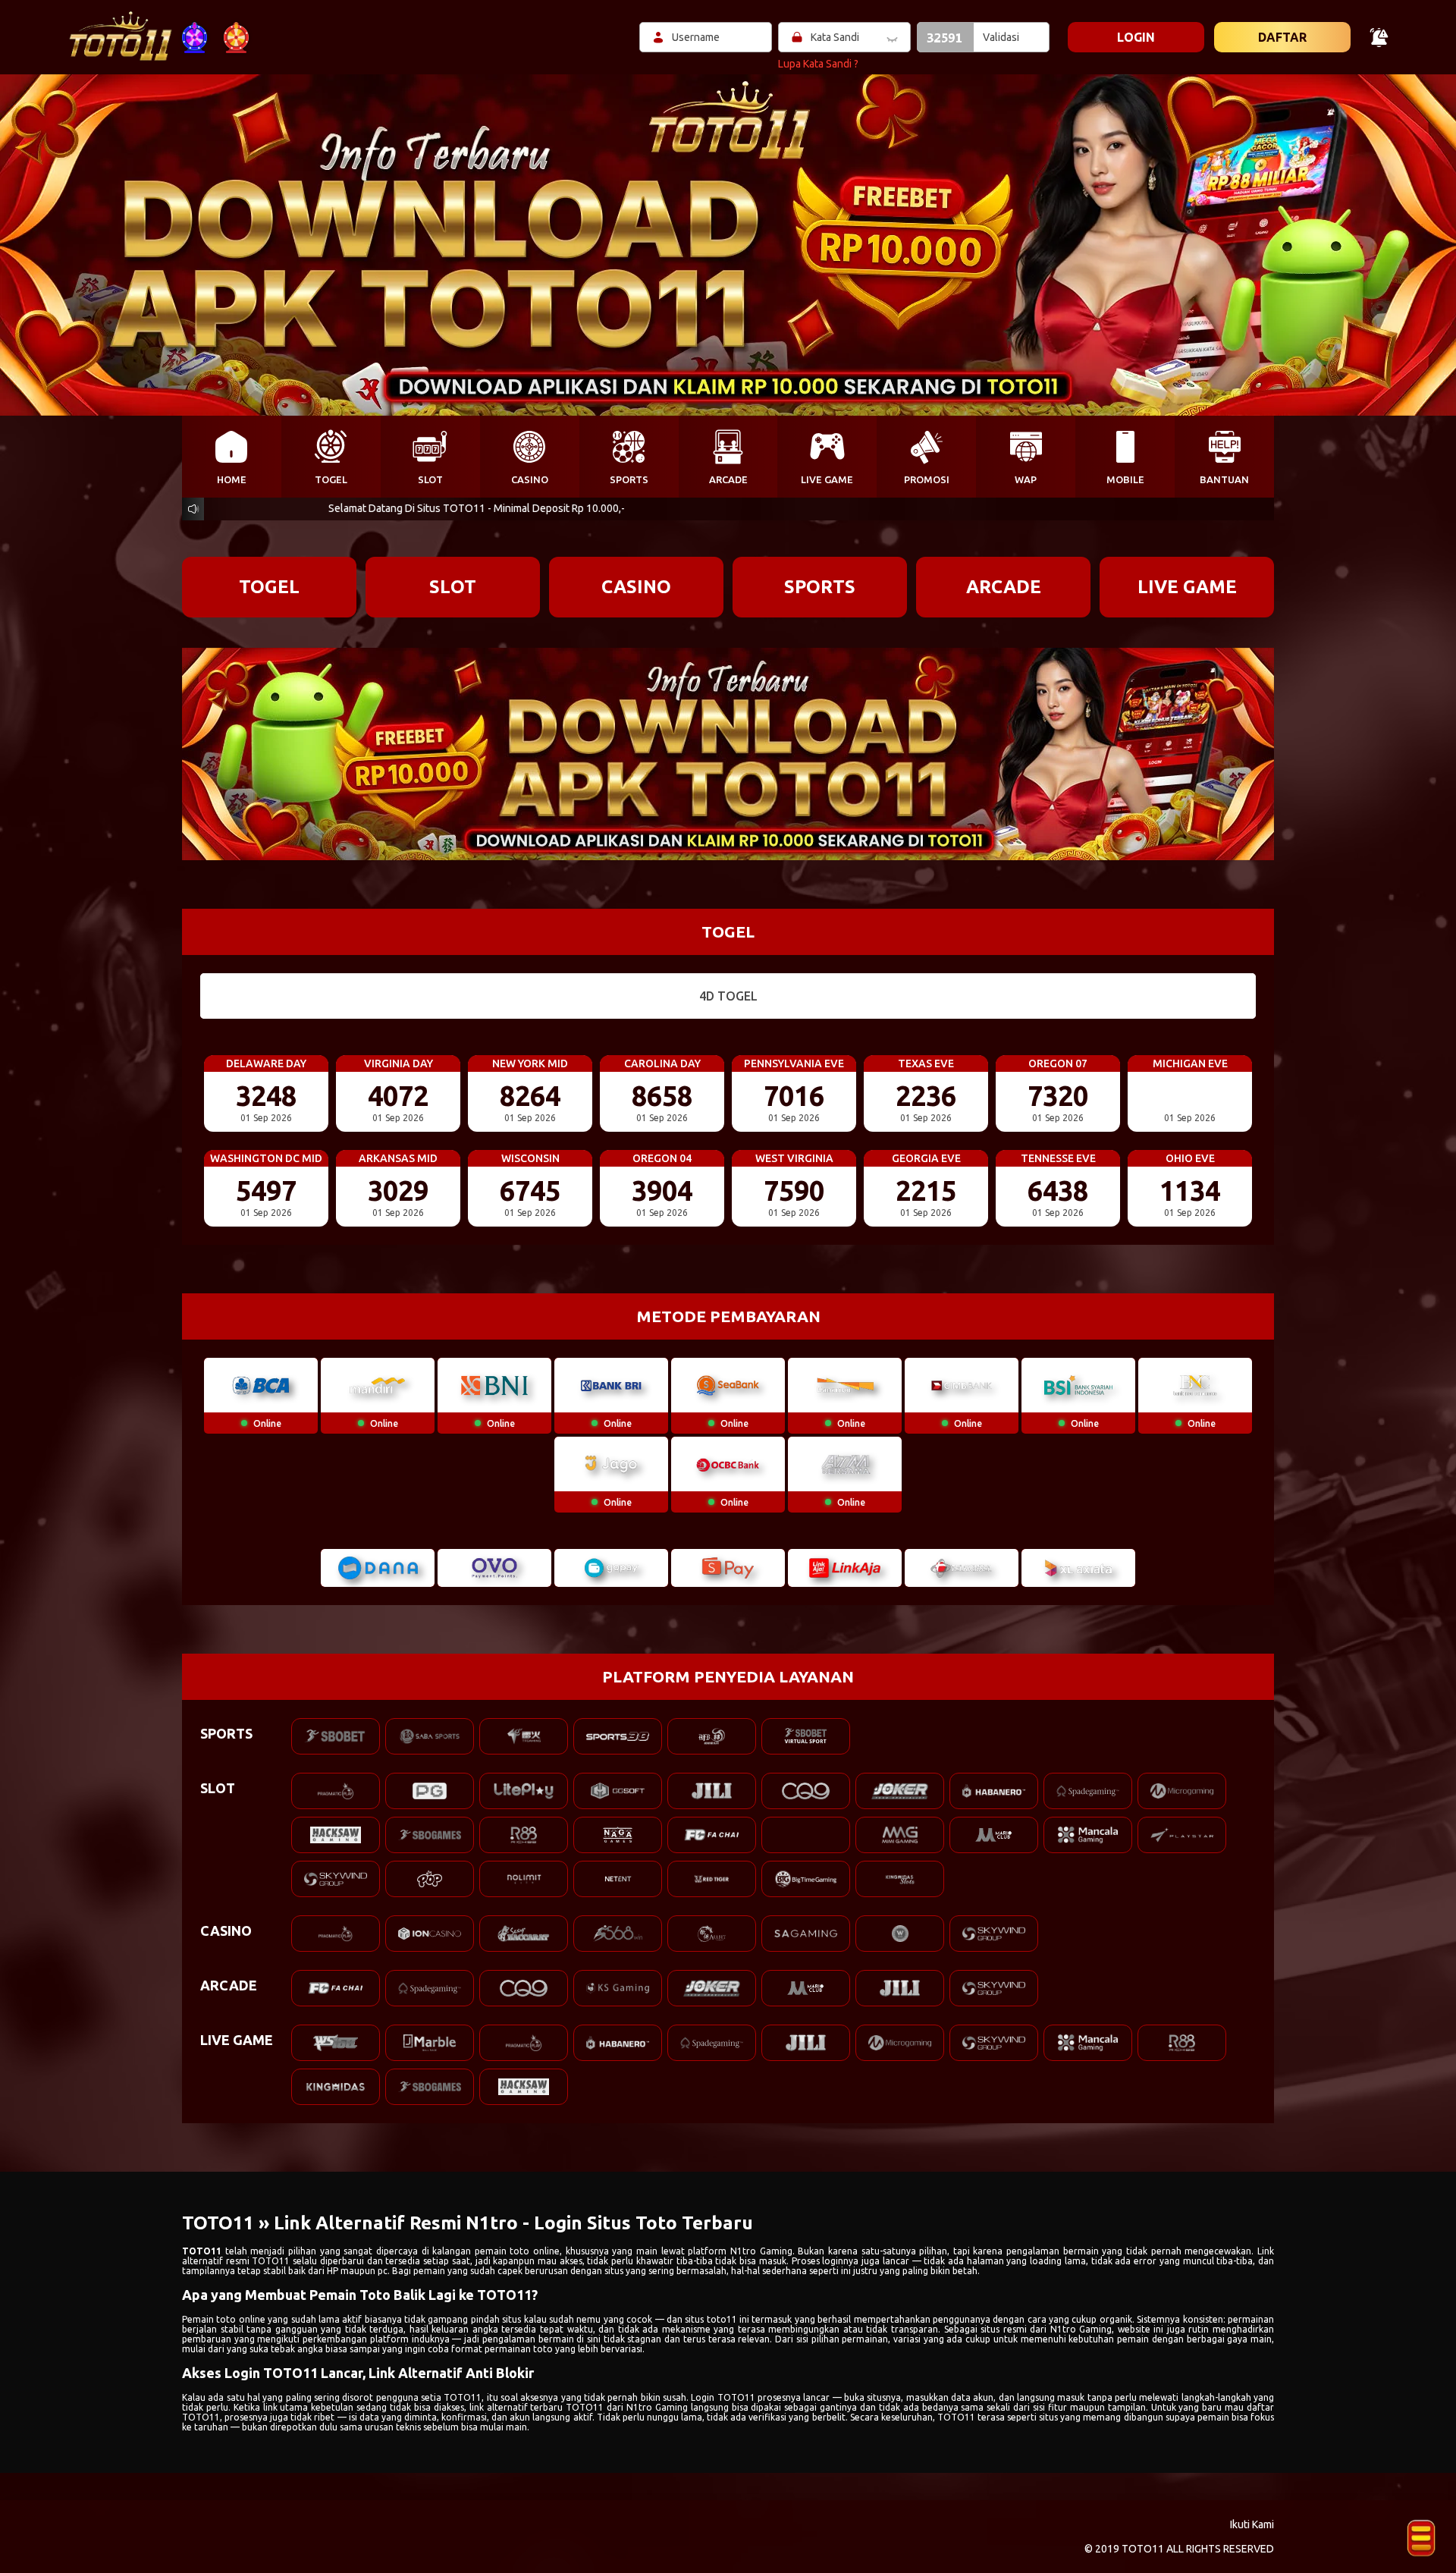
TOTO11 (202, 2251)
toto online (240, 2319)
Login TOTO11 (723, 2397)
